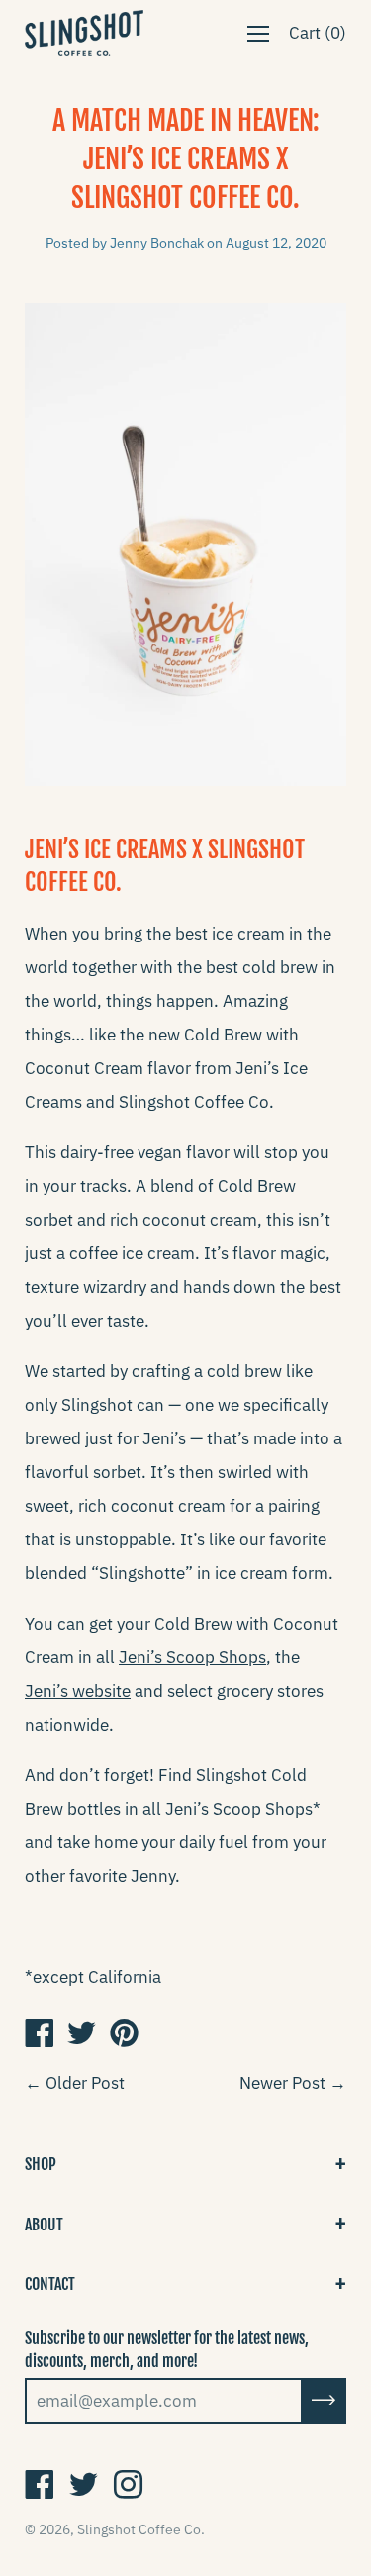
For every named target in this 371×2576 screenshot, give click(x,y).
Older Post (85, 2083)
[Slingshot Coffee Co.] (39, 2033)
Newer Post (282, 2083)
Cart (318, 33)
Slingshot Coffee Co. (141, 2529)
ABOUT (44, 2225)
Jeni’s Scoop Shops (192, 1657)
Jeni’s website (78, 1691)
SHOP (41, 2164)
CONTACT (50, 2284)
